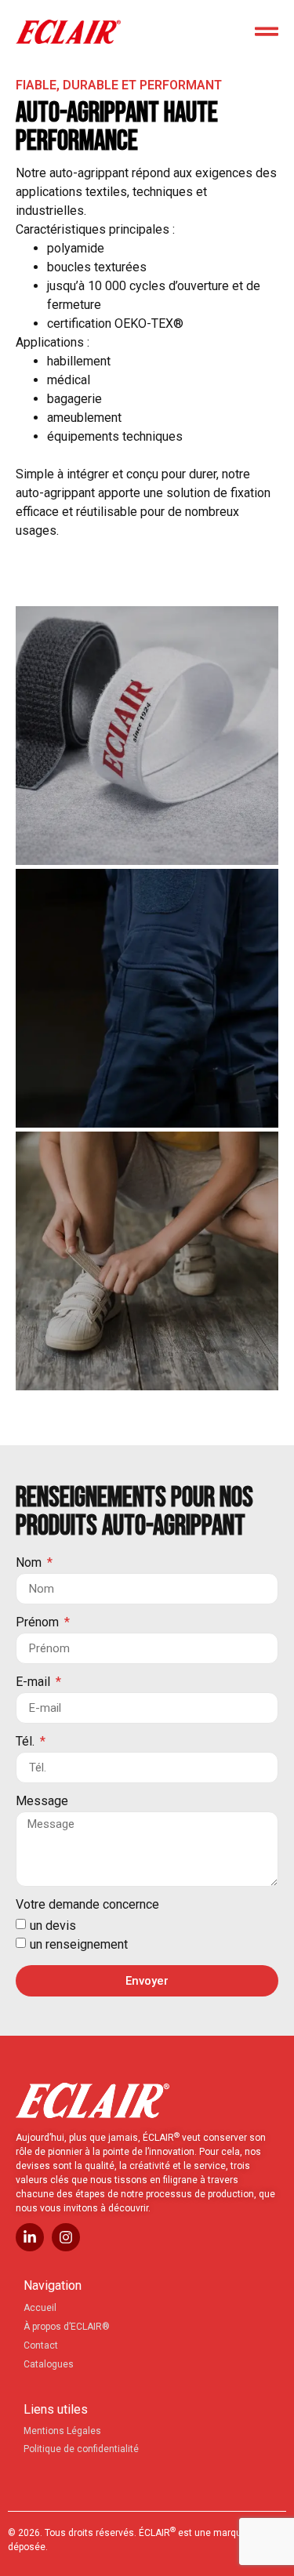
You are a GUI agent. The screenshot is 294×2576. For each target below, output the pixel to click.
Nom (30, 1563)
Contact (41, 2345)
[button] (147, 736)
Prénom (39, 1623)
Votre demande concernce (87, 1905)
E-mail (34, 1682)
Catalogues (49, 2364)
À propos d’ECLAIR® (67, 2327)
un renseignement (79, 1944)
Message (42, 1802)
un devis (53, 1926)
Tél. (27, 1742)
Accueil (40, 2308)
